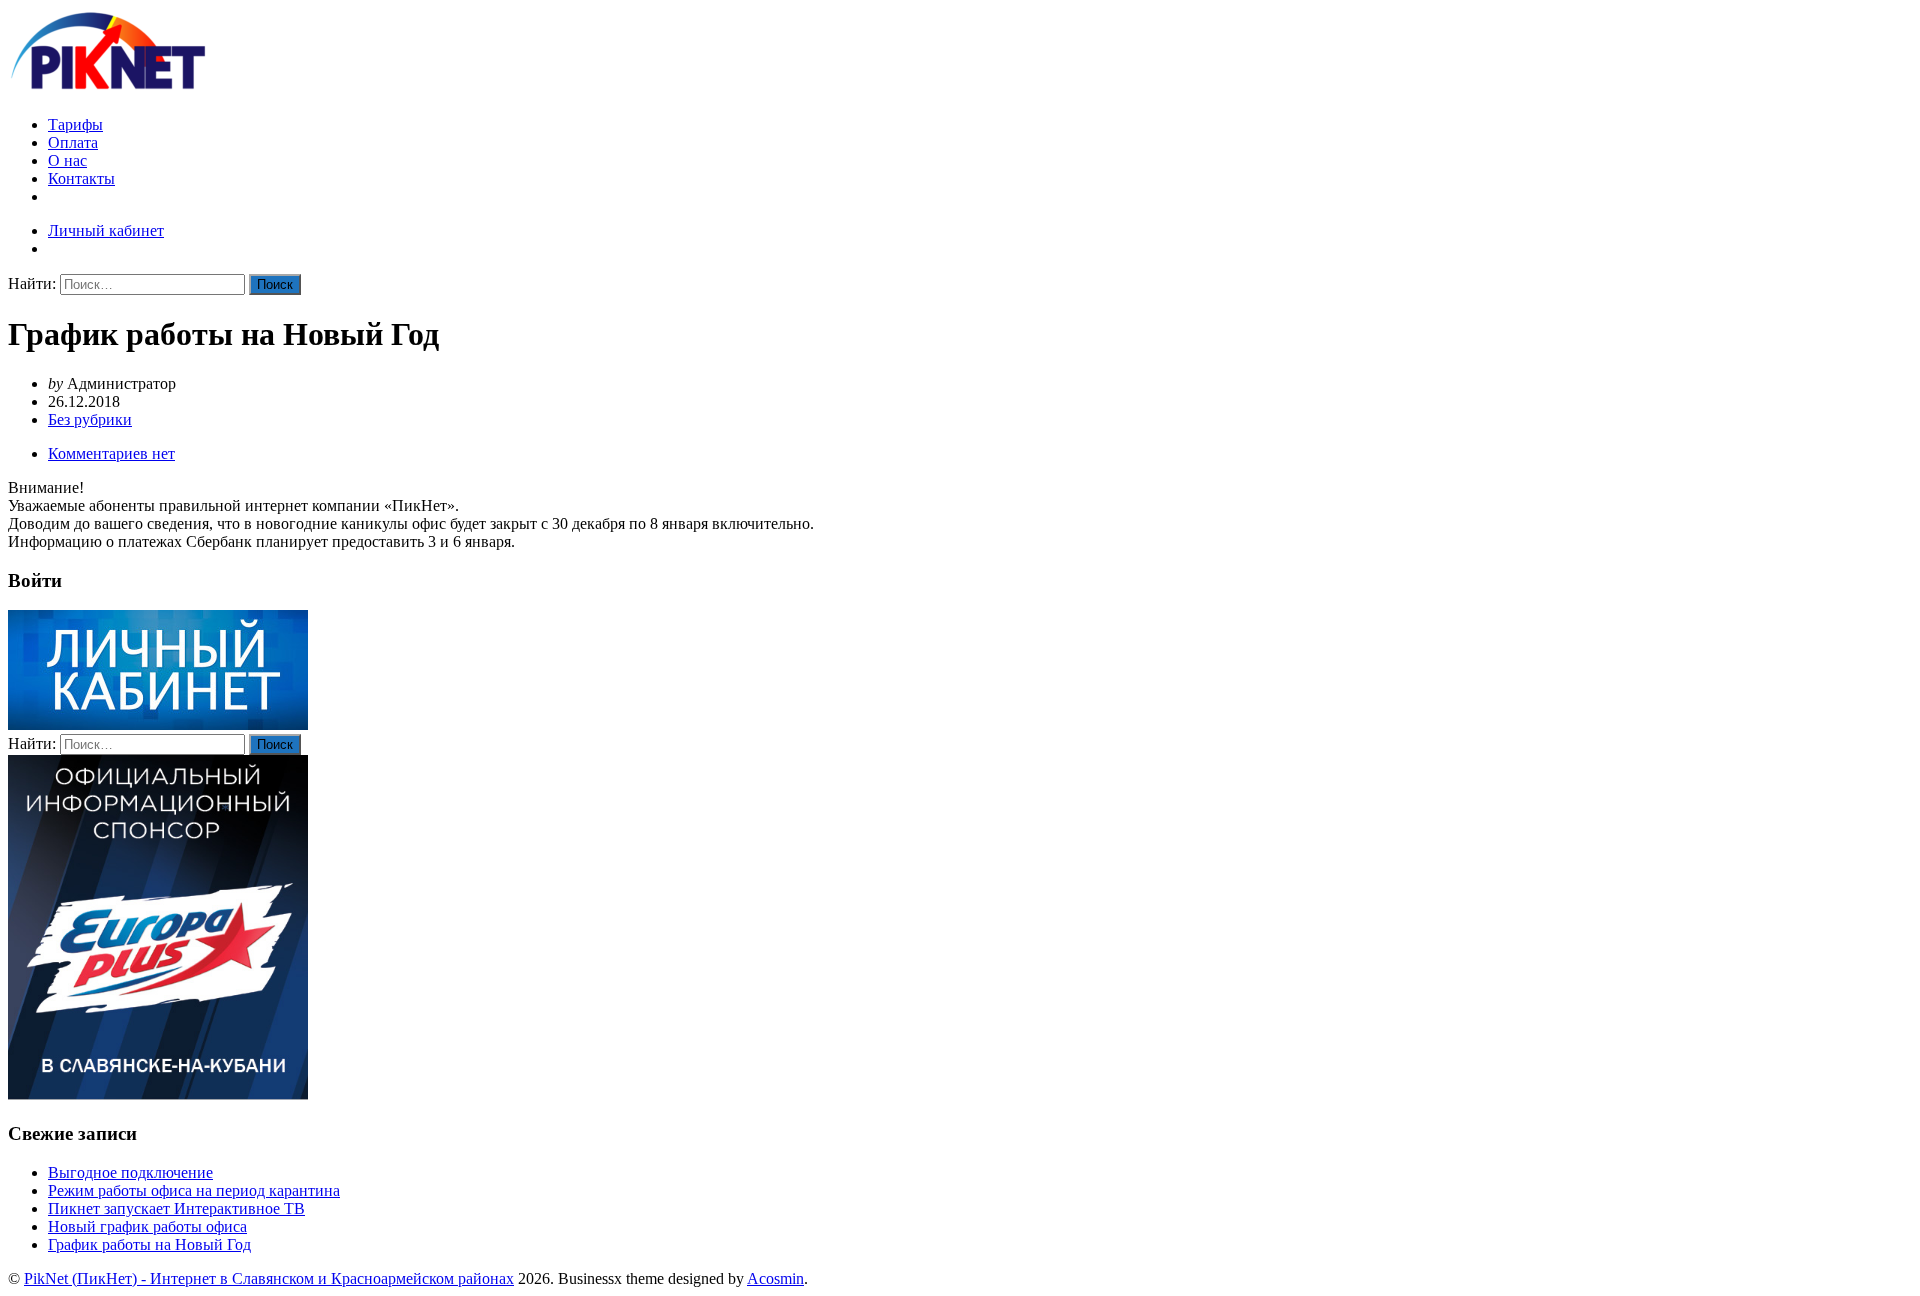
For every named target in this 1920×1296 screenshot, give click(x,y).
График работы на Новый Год (149, 1244)
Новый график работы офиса (147, 1226)
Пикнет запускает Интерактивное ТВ (176, 1208)
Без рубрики (90, 419)
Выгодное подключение (130, 1172)
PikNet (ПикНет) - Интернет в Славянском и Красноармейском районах (269, 1278)
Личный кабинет (106, 230)
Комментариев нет (111, 453)
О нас (67, 160)
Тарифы (75, 124)
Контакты (81, 178)
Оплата (73, 142)
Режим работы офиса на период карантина (194, 1190)
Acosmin (775, 1278)
